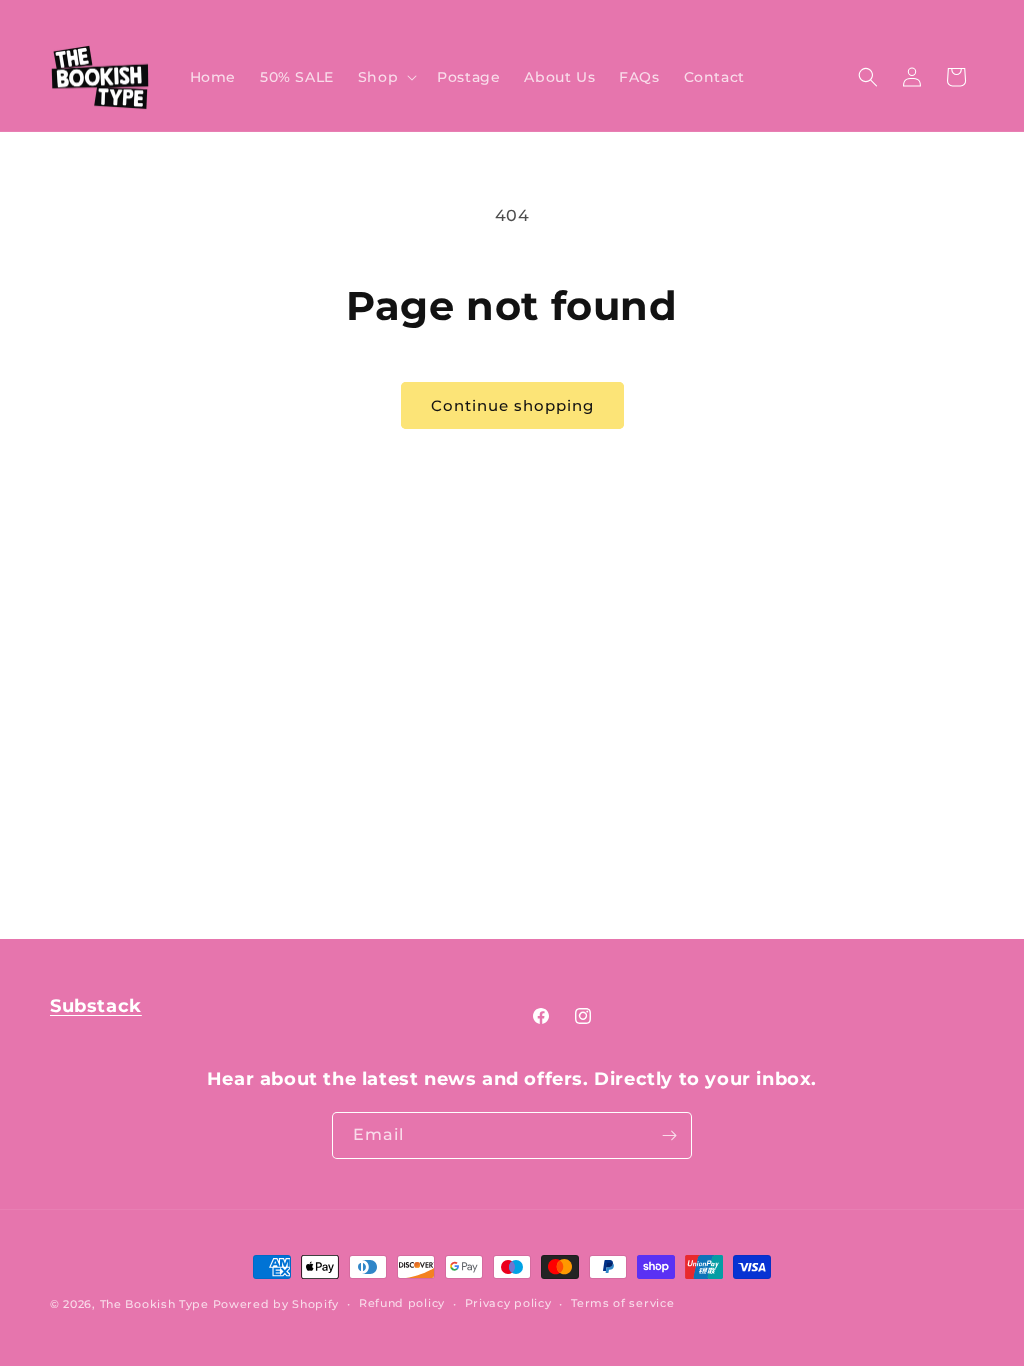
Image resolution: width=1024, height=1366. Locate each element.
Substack (96, 1006)
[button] (385, 77)
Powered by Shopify (276, 1304)
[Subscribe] (669, 1135)
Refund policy (402, 1303)
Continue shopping (512, 405)
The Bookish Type (154, 1304)
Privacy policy (508, 1303)
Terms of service (622, 1303)
